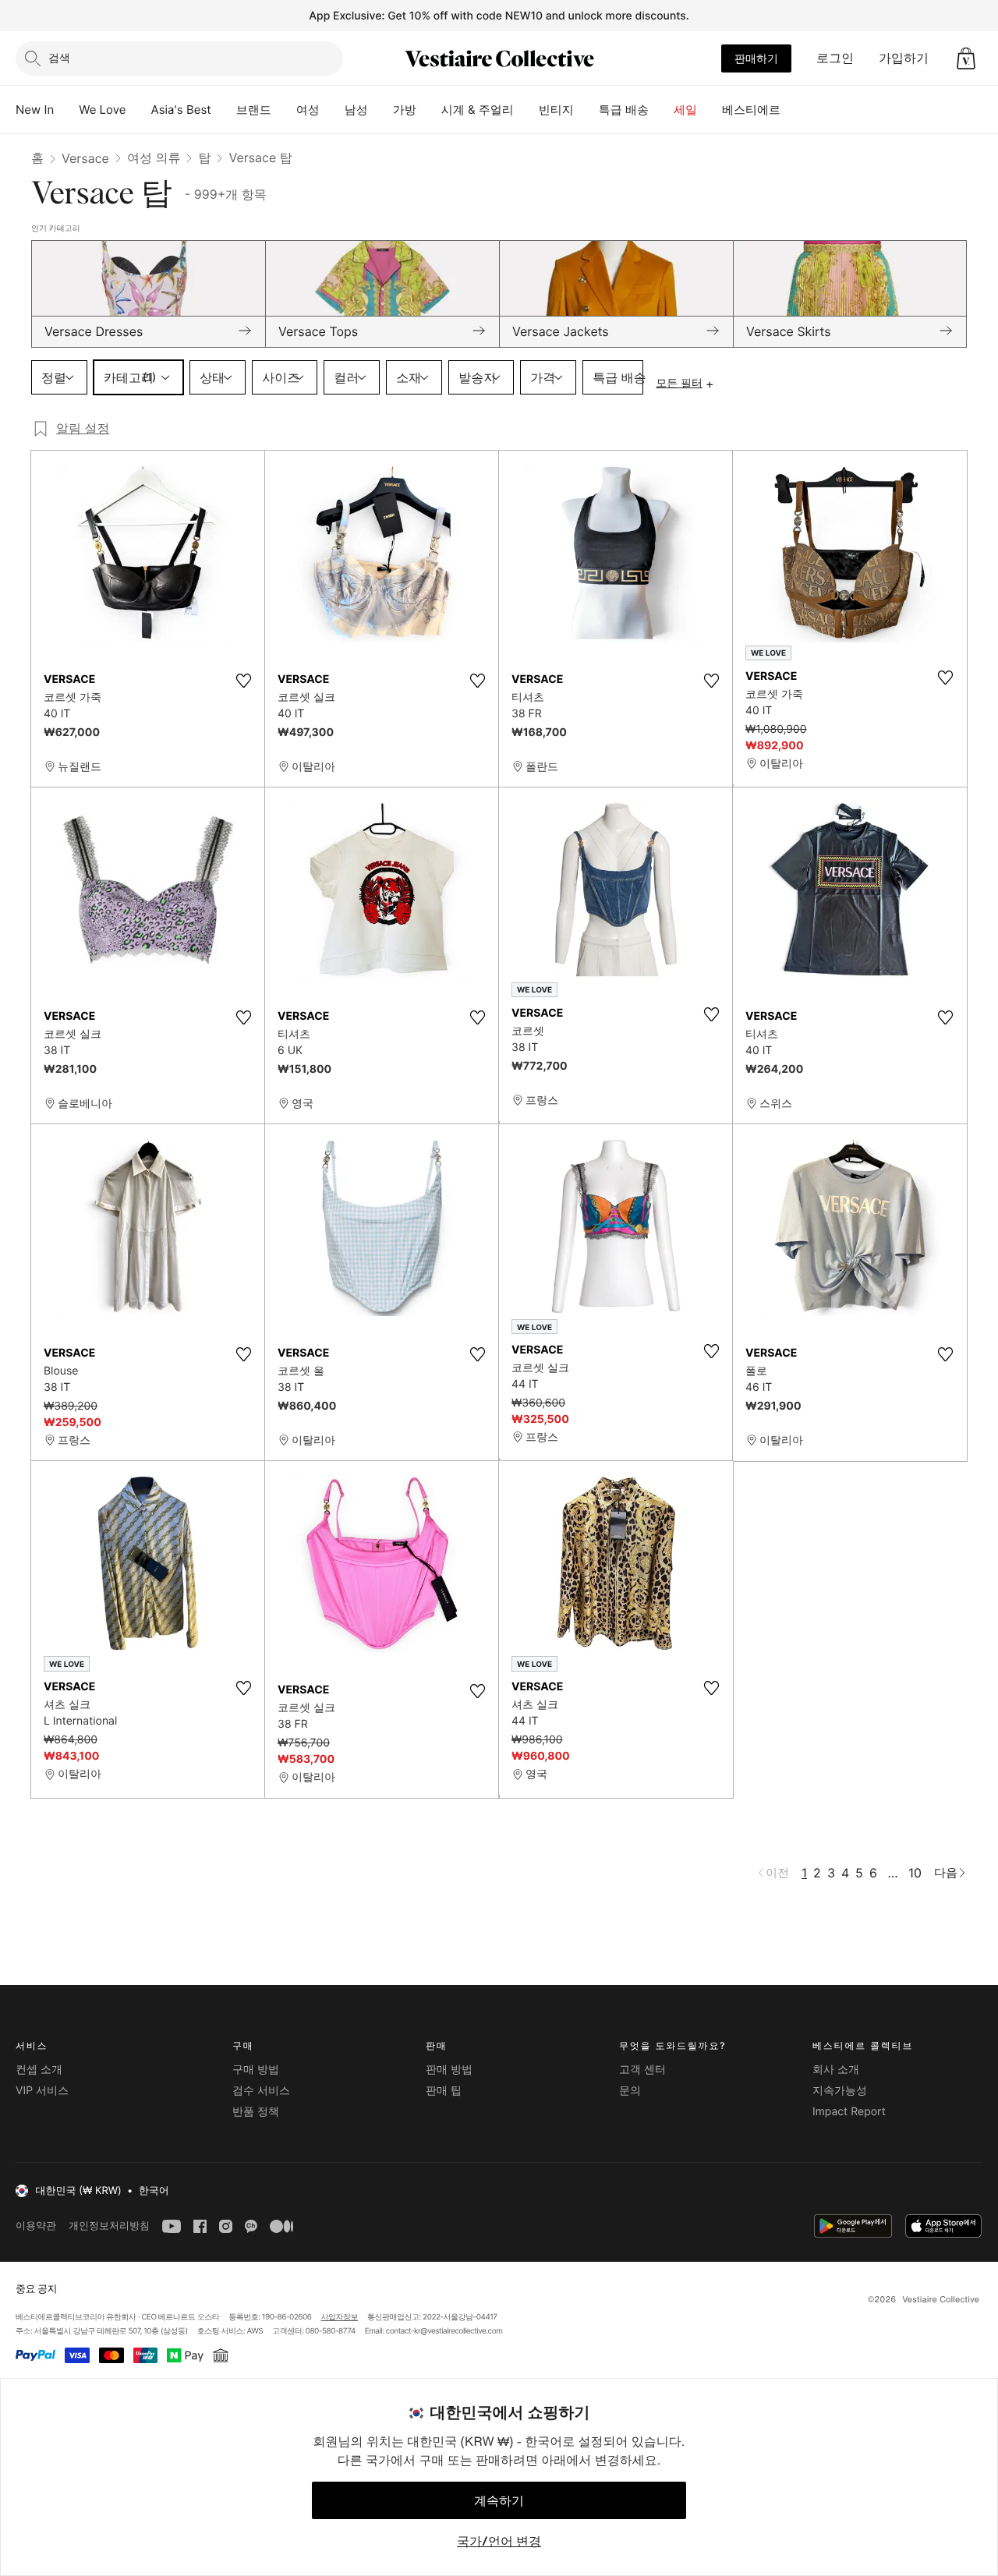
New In (35, 110)
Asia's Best (181, 110)
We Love (102, 110)
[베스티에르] (793, 110)
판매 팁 (444, 2091)
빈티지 (556, 110)
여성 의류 (154, 157)
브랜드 (254, 110)
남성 (356, 110)
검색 (59, 57)
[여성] (332, 110)
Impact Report (849, 2112)
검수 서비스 (261, 2091)
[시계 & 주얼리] (526, 110)
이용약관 (36, 2226)
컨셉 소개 (39, 2070)
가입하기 (904, 58)
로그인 (835, 58)
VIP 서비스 (42, 2091)
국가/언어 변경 (499, 2541)
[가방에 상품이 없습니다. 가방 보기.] (966, 58)
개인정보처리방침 (109, 2226)
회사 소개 (836, 2070)
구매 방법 (256, 2070)
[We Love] (139, 110)
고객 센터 (642, 2070)
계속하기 (499, 2500)
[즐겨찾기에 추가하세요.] (243, 681)
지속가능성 (840, 2091)
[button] (966, 58)
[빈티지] (586, 110)
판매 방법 (449, 2070)
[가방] (429, 110)
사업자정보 (340, 2317)
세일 (685, 110)
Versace (85, 158)
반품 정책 (256, 2112)
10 (915, 1873)
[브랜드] (284, 110)
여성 (308, 110)
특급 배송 (624, 110)
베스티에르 (751, 110)
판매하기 (756, 58)
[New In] (66, 110)
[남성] (380, 110)
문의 (630, 2091)
